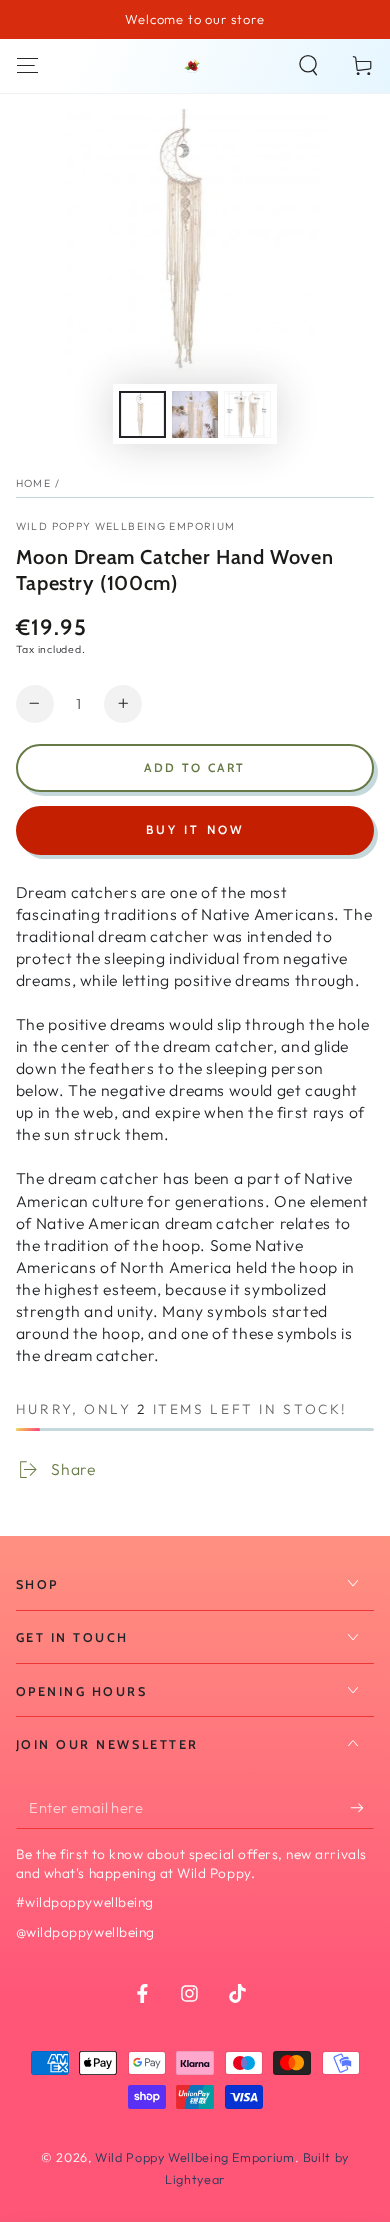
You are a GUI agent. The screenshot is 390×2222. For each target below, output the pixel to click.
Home (33, 483)
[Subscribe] (362, 1808)
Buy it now (195, 829)
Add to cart (194, 767)
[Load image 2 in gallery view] (195, 414)
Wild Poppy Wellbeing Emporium (126, 526)
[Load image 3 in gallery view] (247, 414)
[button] (308, 66)
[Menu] (27, 66)
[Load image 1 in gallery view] (142, 414)
